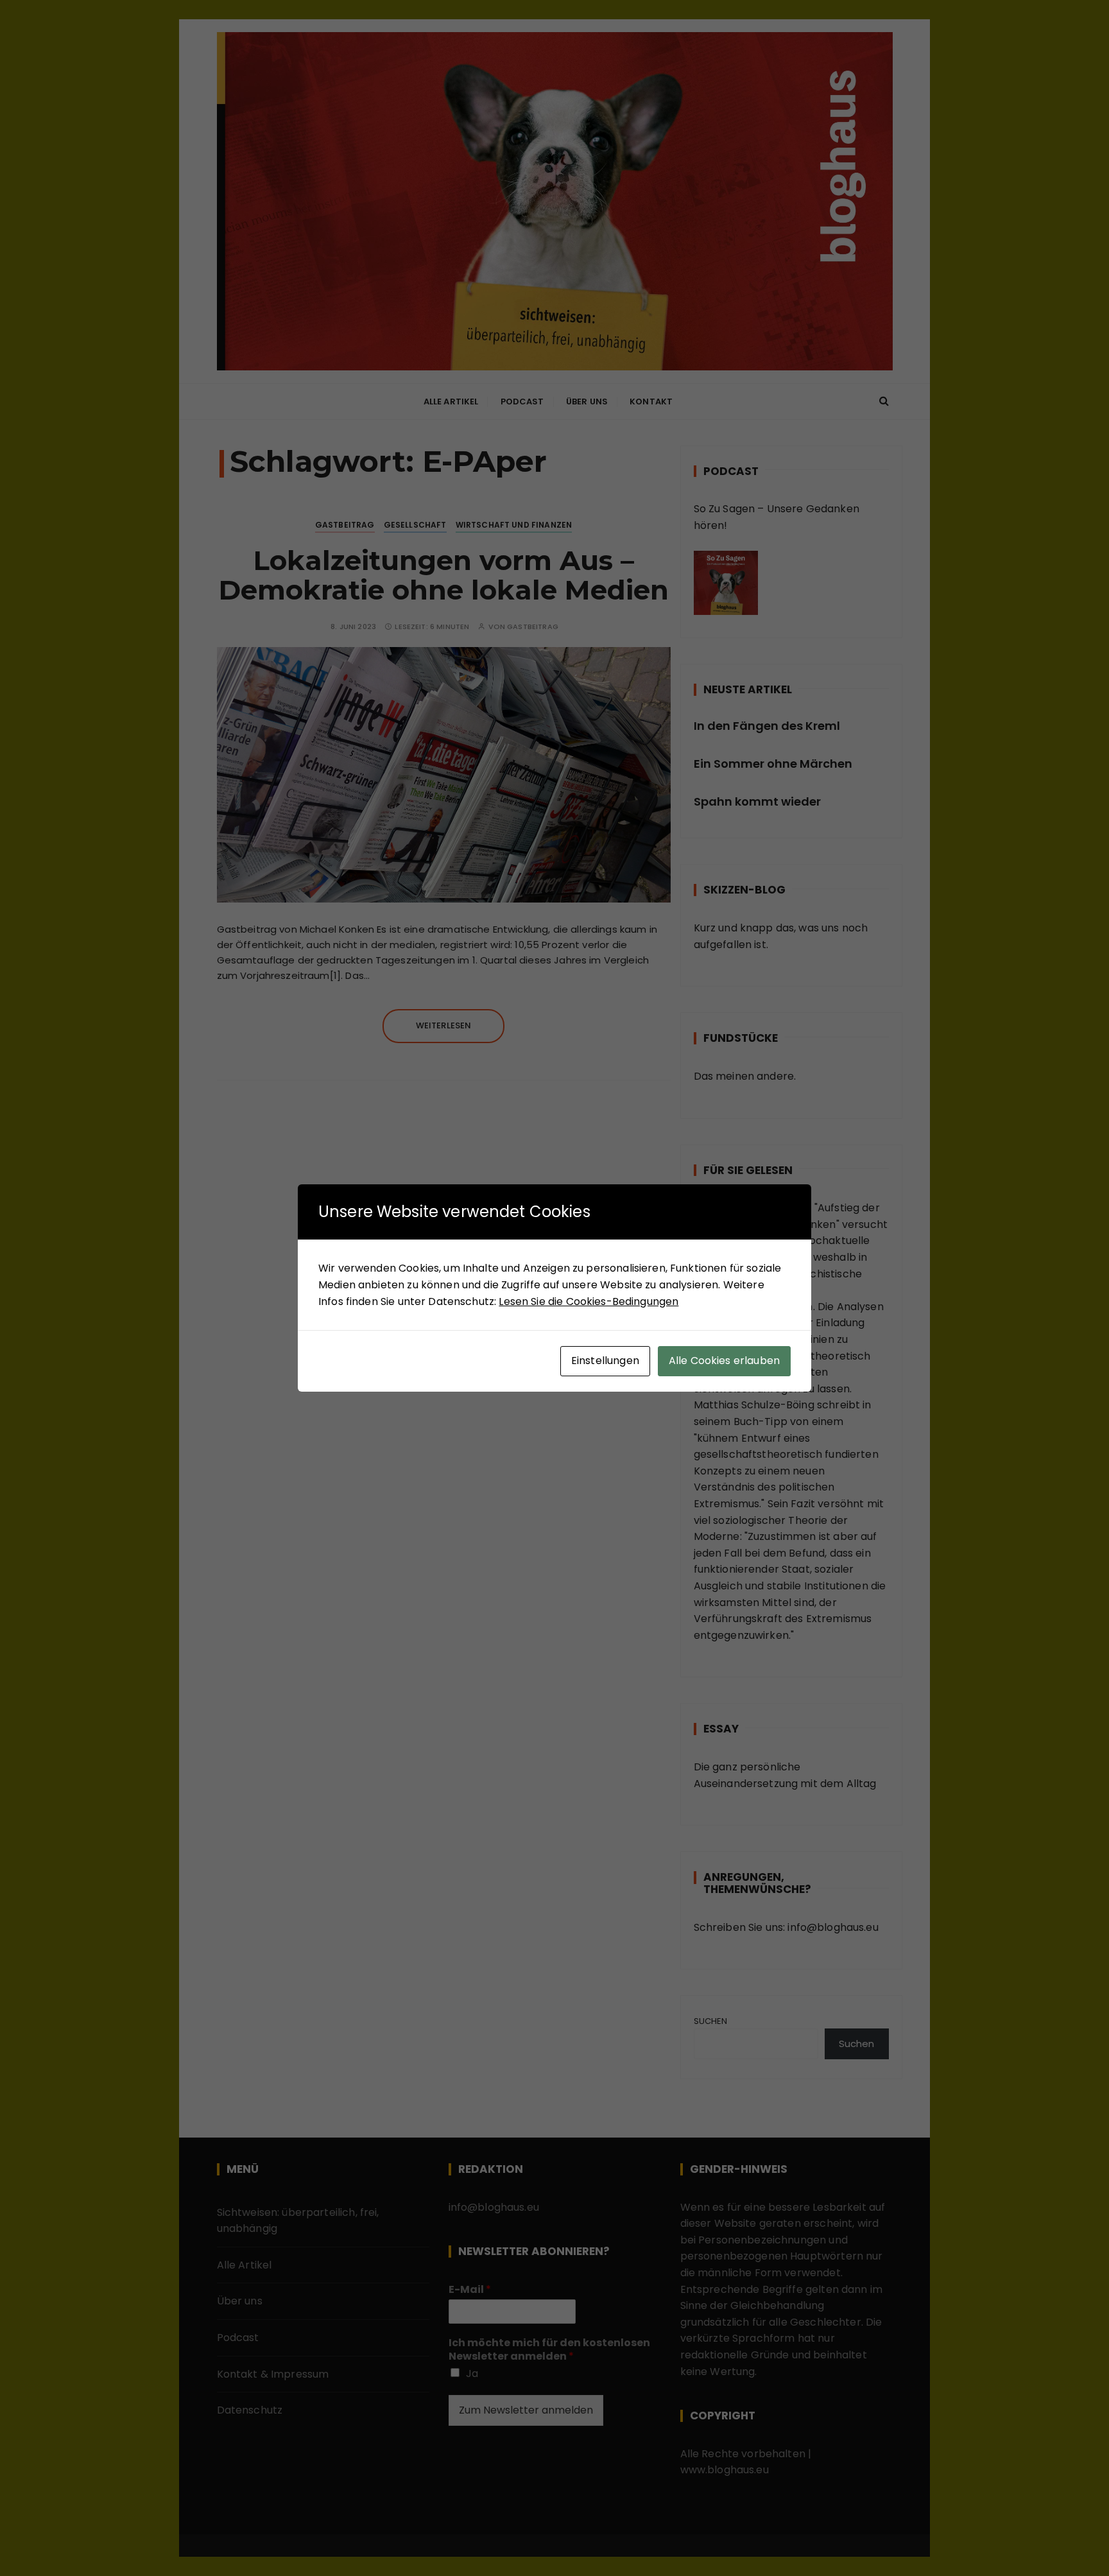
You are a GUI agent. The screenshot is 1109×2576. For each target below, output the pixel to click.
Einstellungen (605, 1361)
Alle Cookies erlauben (724, 1361)
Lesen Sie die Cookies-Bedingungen (589, 1301)
